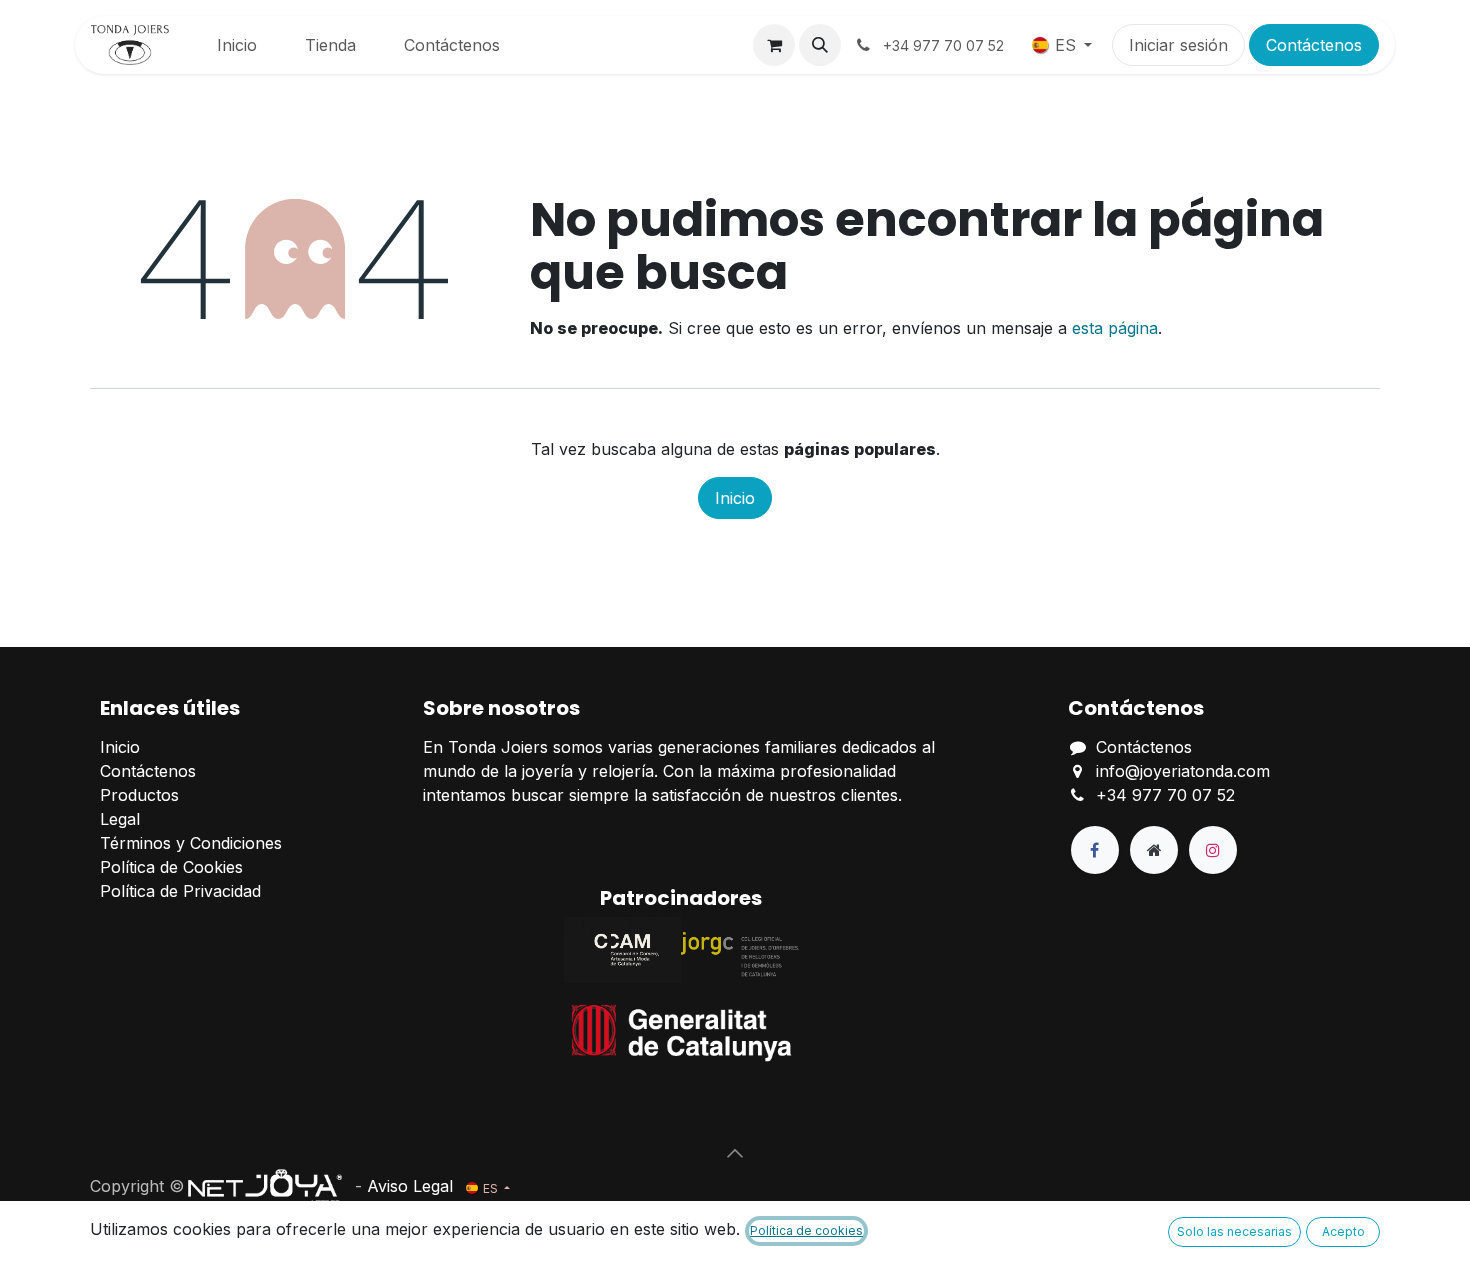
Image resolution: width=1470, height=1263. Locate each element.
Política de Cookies (171, 867)
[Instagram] (1213, 850)
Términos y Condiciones (191, 843)
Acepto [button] (1343, 1231)
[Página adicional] (1154, 850)
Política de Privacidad (180, 891)
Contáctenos (1314, 45)
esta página (1115, 328)
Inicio (735, 498)
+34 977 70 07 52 (1165, 795)
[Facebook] (1095, 850)
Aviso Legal (410, 1186)
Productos (139, 795)
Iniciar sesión (1178, 45)
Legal (120, 819)
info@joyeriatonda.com (1183, 771)
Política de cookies (806, 1230)
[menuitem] (237, 45)
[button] (820, 45)
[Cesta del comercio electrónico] (774, 45)
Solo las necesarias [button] (1234, 1231)
